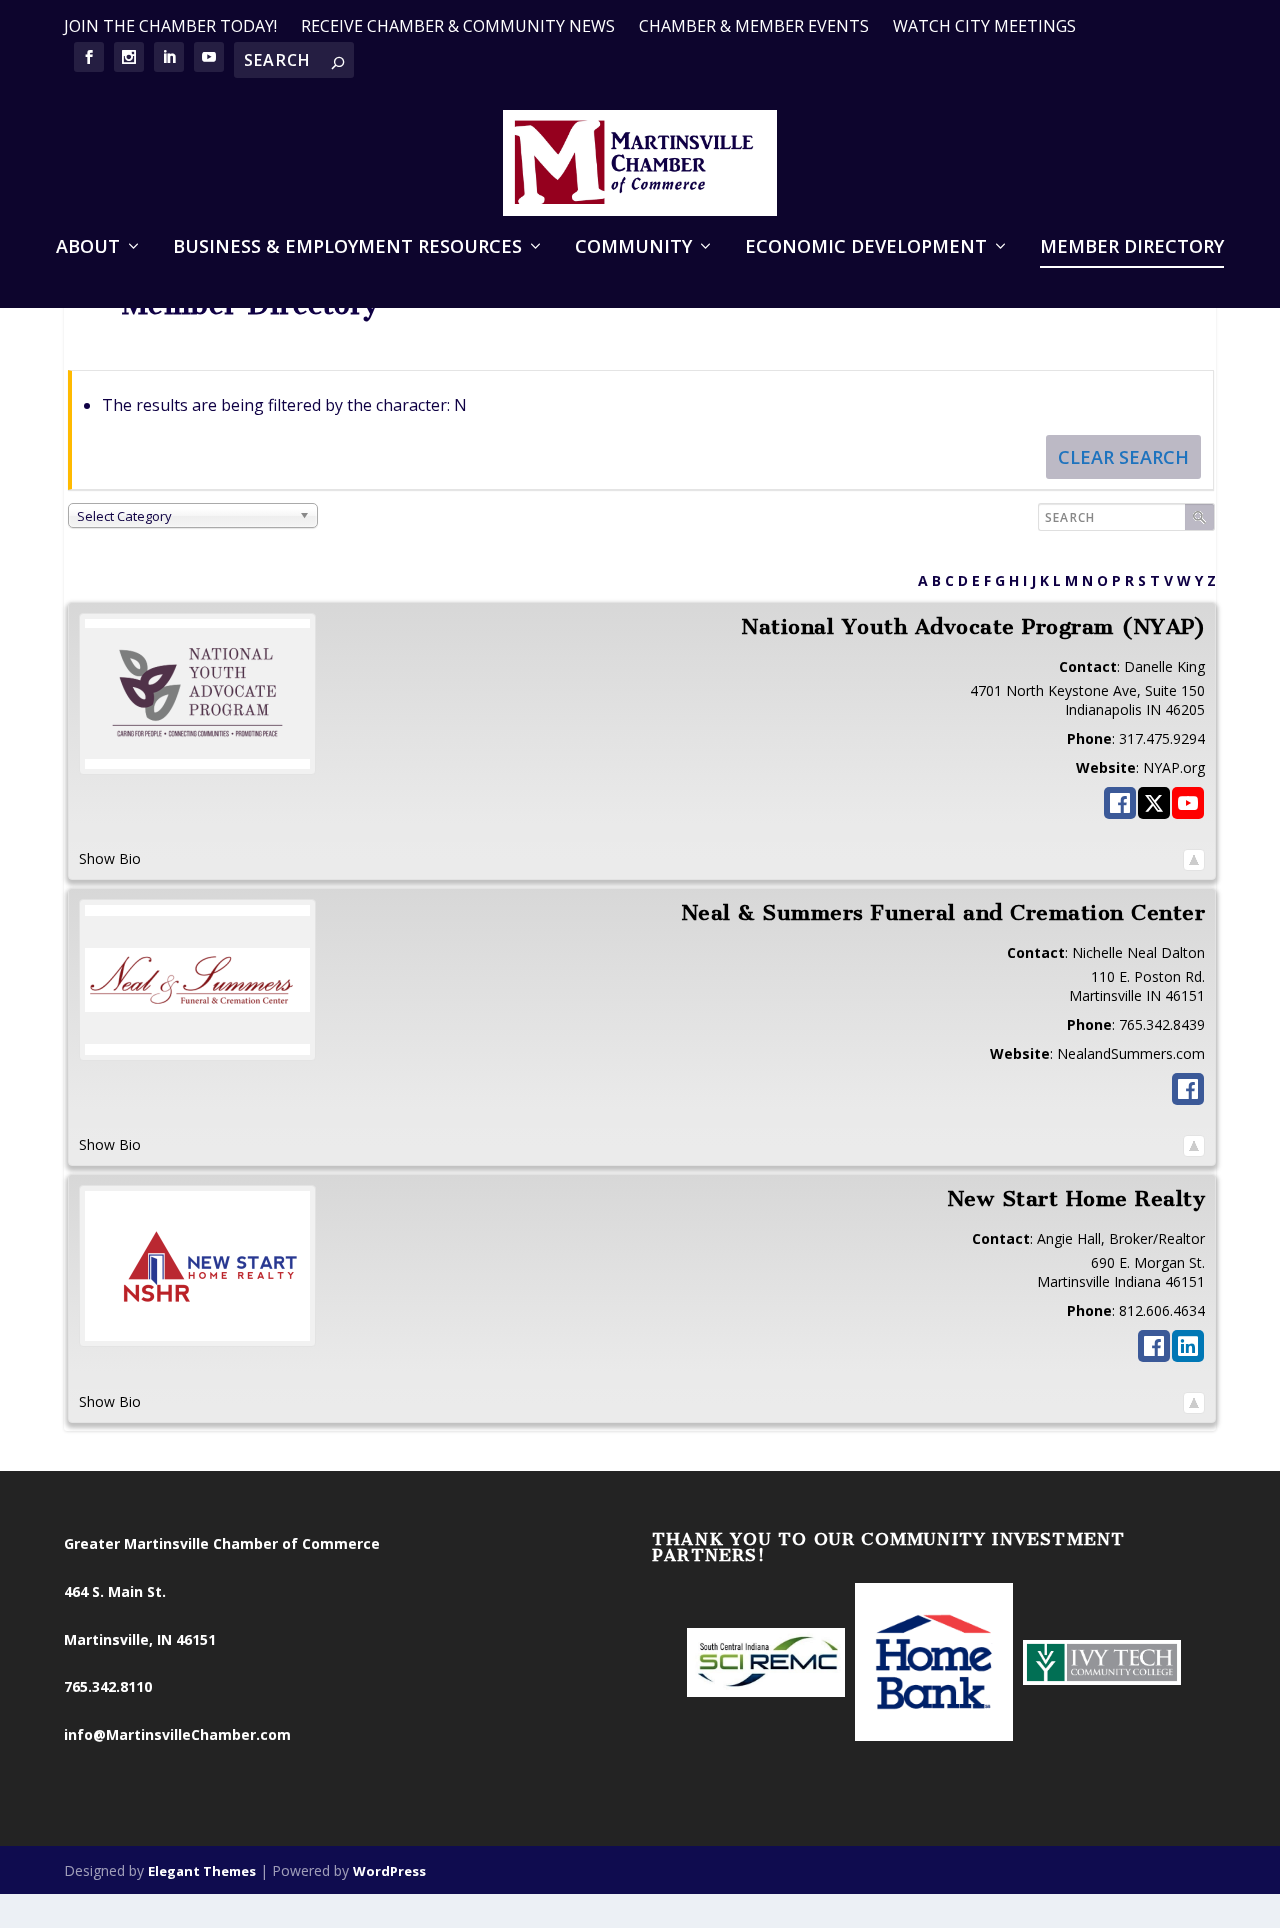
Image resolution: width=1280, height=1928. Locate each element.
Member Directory (1132, 248)
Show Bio (110, 858)
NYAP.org (1174, 767)
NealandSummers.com (1131, 1053)
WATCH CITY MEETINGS (984, 26)
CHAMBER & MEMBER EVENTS (754, 26)
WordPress (389, 1871)
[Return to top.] (1194, 859)
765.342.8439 (1162, 1024)
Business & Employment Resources (347, 248)
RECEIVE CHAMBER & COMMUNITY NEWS (458, 26)
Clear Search (1123, 457)
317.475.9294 (1162, 738)
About (88, 248)
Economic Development (866, 248)
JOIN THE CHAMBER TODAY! (170, 26)
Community (633, 248)
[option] (766, 1664)
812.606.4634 (1162, 1310)
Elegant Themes (202, 1871)
